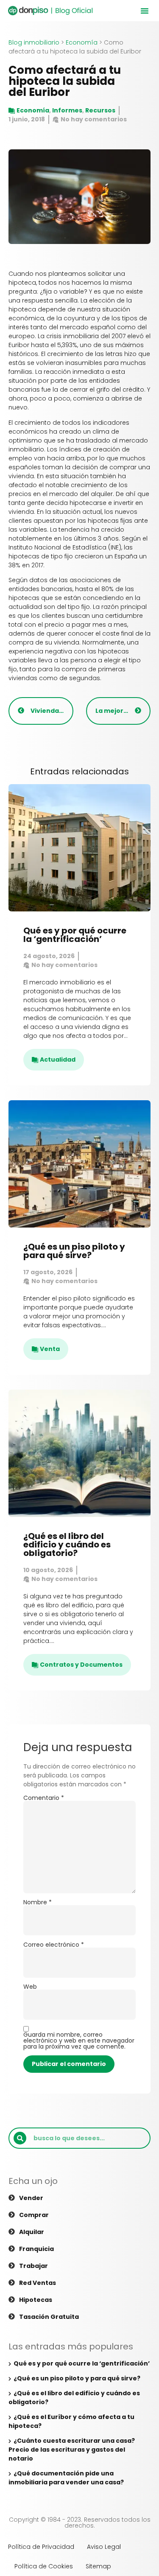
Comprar (34, 2215)
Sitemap (98, 2566)
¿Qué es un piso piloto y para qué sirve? (74, 1251)
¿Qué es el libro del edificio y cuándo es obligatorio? (67, 1544)
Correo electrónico (54, 1945)
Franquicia (36, 2249)
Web (30, 1987)
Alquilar (32, 2232)
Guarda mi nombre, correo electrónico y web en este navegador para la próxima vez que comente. (79, 2041)
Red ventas (38, 2283)
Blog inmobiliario (34, 42)
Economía (82, 42)
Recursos (100, 110)
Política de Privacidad (41, 2547)
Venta (50, 1349)
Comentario (44, 1798)
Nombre (38, 1902)
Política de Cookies (44, 2566)
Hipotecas (36, 2300)
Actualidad (58, 1060)
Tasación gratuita (49, 2317)
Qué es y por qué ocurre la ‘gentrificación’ (75, 935)
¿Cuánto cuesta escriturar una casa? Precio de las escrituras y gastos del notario (72, 2450)
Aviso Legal (104, 2547)
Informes (67, 110)
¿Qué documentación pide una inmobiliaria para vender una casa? (66, 2478)
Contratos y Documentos (81, 1665)
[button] (145, 11)
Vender (31, 2198)
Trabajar (33, 2266)
